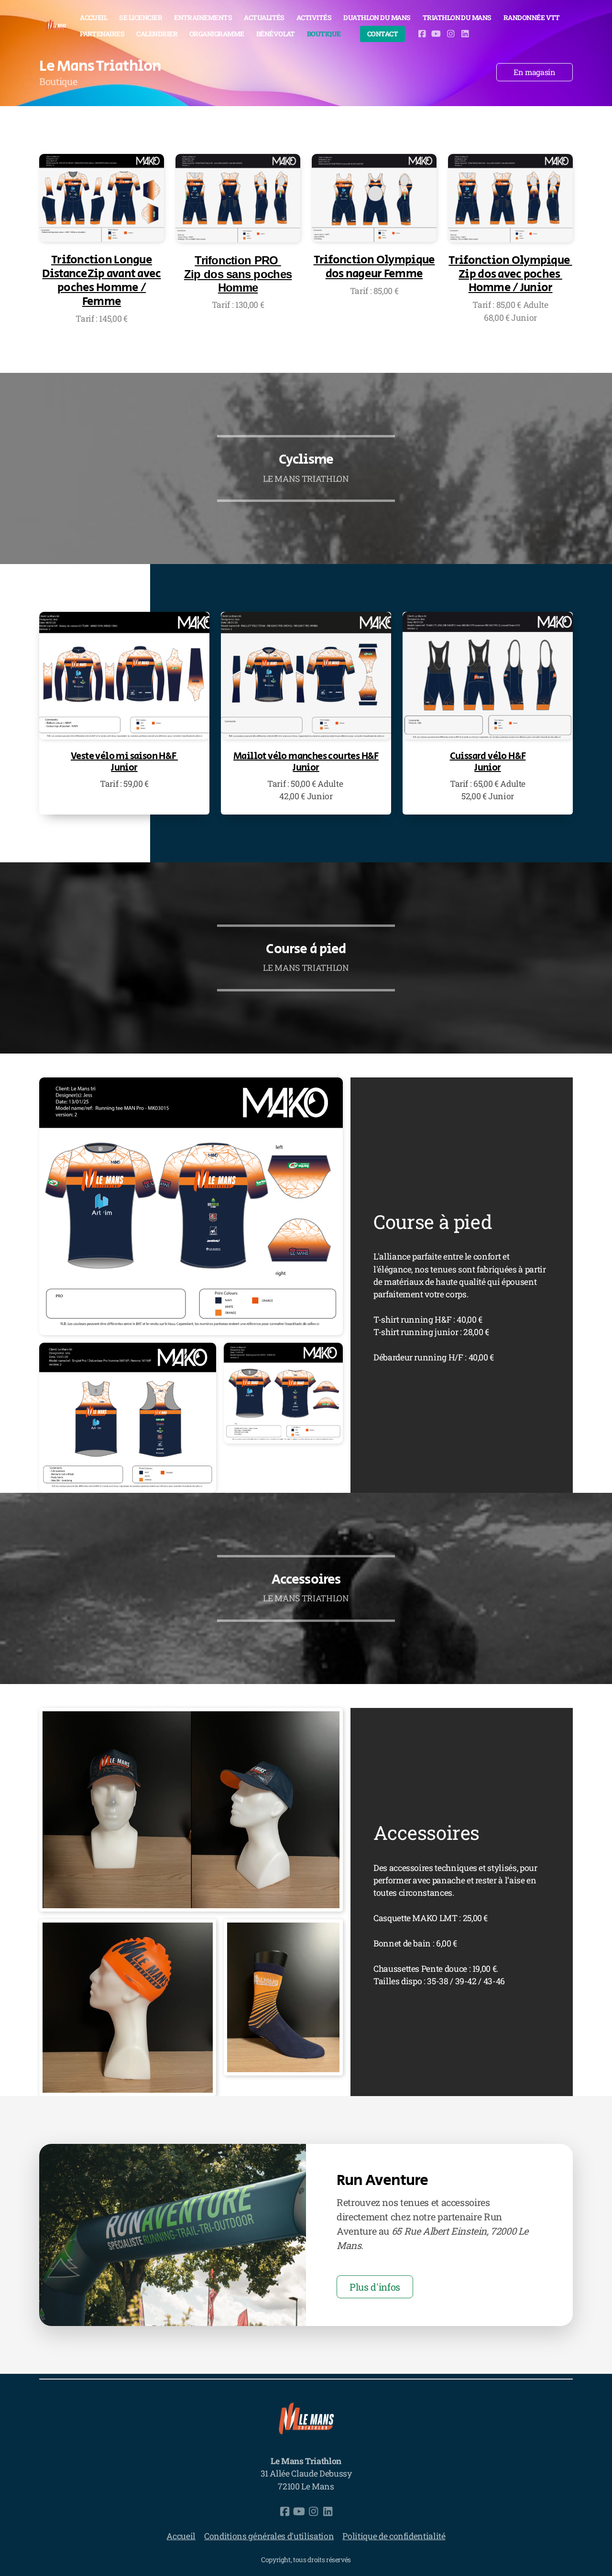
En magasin (534, 72)
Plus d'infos (375, 2287)
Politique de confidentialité (394, 2536)
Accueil (181, 2536)
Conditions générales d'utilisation (269, 2536)
